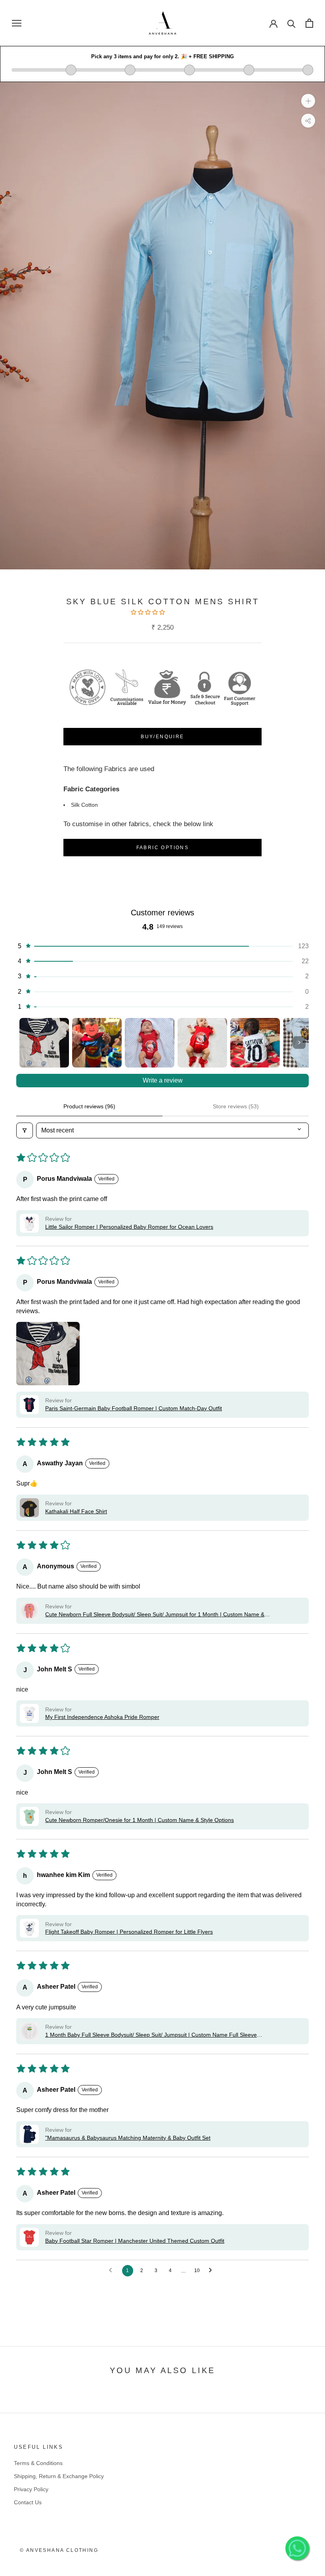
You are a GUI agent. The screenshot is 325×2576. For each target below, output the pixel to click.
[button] (149, 612)
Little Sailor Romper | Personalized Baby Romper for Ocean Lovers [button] (129, 1227)
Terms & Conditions (38, 2463)
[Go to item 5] (255, 1043)
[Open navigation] (17, 23)
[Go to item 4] (202, 1043)
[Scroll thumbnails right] (299, 1043)
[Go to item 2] (97, 1043)
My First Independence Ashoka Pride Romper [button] (102, 1717)
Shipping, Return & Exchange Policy (59, 2476)
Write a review (163, 1080)
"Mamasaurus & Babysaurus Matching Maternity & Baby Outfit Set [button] (128, 2138)
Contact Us (28, 2502)
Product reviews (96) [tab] (89, 1106)
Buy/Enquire (162, 737)
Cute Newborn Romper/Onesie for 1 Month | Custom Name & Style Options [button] (140, 1820)
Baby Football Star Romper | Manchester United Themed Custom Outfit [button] (135, 2241)
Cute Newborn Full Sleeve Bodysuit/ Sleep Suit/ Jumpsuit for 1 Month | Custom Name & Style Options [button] (155, 1615)
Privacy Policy (31, 2489)
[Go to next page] (212, 2270)
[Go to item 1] (44, 1043)
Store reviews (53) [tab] (236, 1106)
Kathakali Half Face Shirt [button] (76, 1511)
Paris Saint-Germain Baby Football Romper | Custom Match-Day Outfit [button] (134, 1408)
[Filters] (25, 1130)
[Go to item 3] (150, 1043)
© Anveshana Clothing (59, 2550)
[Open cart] (309, 23)
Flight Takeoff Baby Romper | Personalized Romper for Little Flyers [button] (129, 1932)
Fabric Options (163, 848)
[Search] (292, 23)
